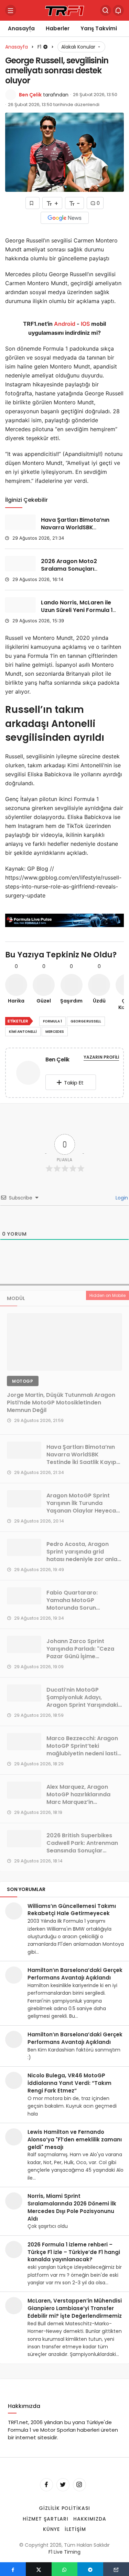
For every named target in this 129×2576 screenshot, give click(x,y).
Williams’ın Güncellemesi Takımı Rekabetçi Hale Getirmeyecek (72, 1910)
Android (64, 324)
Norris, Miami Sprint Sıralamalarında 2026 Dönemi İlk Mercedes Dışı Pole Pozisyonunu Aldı (72, 2207)
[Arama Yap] (106, 10)
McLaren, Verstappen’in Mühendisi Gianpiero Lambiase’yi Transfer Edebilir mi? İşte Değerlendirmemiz (75, 2308)
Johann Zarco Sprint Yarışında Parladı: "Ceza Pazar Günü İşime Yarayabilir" (80, 1653)
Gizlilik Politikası (65, 2508)
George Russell (86, 1021)
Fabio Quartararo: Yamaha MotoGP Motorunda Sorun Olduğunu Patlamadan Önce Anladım (78, 1608)
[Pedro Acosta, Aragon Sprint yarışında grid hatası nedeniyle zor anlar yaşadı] (24, 1547)
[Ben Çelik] (28, 1074)
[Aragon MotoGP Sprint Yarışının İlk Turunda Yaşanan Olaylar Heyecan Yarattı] (24, 1499)
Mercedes (55, 1032)
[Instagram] (79, 2485)
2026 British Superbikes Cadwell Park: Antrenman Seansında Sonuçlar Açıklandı (82, 1847)
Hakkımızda (90, 2519)
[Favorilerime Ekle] (33, 203)
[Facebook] (46, 2485)
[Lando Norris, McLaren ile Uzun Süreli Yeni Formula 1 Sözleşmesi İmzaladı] (20, 605)
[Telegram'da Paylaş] (90, 2569)
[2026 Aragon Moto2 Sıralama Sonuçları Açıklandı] (20, 564)
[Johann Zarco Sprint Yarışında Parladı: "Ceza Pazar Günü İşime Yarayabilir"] (24, 1644)
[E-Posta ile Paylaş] (116, 2569)
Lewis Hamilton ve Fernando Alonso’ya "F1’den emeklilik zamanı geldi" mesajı (75, 2139)
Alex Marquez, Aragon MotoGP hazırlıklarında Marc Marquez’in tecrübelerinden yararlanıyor (78, 1802)
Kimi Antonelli (23, 1032)
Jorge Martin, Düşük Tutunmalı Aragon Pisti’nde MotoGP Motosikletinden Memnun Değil (61, 1403)
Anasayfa (21, 28)
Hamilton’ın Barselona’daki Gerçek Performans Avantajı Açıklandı (75, 1974)
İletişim (75, 2529)
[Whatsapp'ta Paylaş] (64, 2569)
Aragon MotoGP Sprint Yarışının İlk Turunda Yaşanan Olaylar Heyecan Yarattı (83, 1507)
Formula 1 (52, 1021)
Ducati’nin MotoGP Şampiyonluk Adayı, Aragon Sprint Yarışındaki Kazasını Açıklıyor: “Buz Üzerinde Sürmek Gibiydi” (82, 1705)
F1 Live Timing (64, 2552)
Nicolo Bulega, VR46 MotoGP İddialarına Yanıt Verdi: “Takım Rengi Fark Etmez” (69, 2083)
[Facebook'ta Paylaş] (13, 2569)
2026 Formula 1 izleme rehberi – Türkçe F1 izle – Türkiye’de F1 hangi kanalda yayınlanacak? (74, 2252)
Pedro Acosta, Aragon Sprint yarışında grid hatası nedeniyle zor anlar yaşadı (83, 1555)
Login (121, 1198)
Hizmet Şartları (46, 2519)
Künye (51, 2529)
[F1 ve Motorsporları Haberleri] (65, 10)
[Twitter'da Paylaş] (39, 2569)
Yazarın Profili (101, 1057)
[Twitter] (63, 2485)
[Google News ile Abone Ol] (65, 218)
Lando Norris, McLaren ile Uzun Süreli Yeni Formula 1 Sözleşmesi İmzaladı (77, 610)
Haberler (58, 28)
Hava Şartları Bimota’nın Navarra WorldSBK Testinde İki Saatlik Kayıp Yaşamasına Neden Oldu (76, 531)
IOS (85, 324)
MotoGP (23, 1381)
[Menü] (11, 10)
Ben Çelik (30, 95)
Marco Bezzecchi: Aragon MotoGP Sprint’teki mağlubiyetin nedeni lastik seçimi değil (83, 1750)
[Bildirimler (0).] (118, 10)
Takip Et (74, 1083)
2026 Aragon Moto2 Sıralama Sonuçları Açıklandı (69, 569)
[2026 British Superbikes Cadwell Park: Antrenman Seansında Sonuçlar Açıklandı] (24, 1839)
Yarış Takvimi (99, 28)
